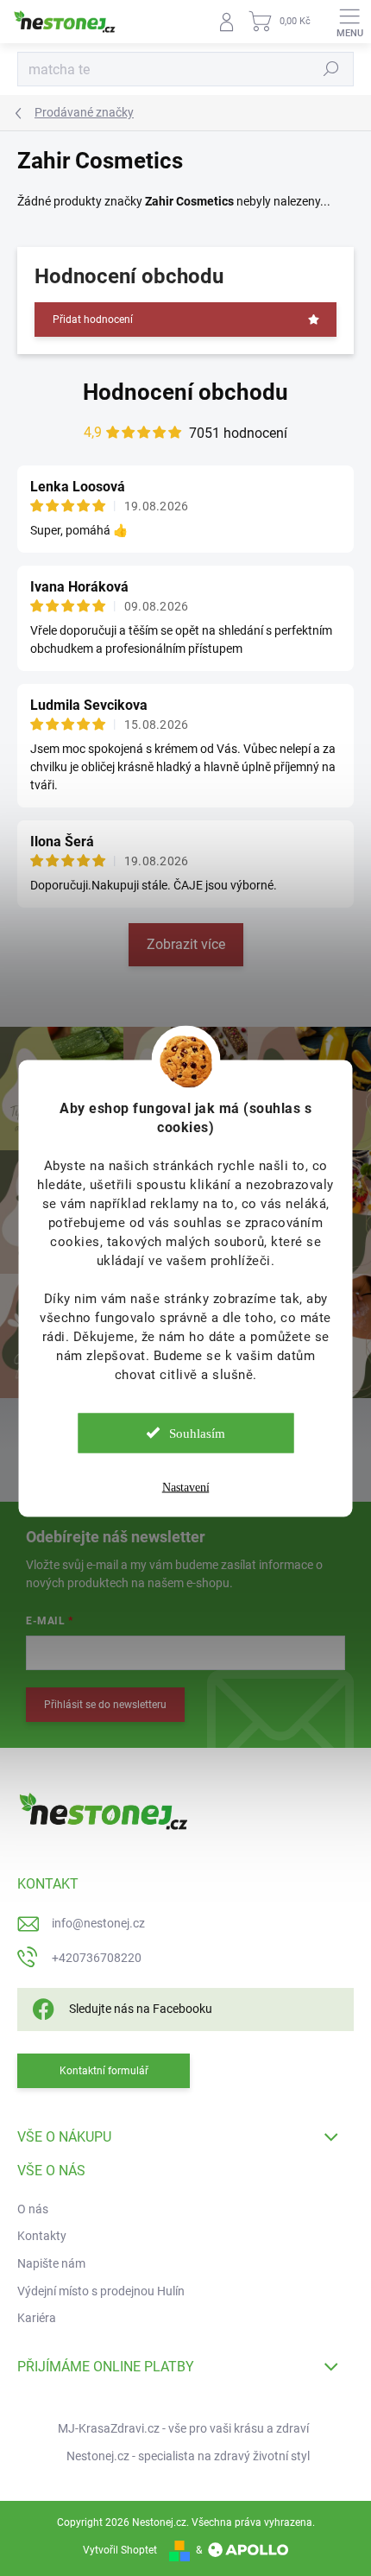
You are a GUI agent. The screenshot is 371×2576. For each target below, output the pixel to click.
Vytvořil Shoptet (120, 2550)
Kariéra (37, 2318)
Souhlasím (197, 1433)
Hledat (331, 69)
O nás (33, 2209)
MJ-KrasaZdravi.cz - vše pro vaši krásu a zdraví (183, 2428)
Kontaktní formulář (104, 2071)
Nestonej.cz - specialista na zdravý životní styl (188, 2456)
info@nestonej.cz (98, 1923)
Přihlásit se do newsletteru (105, 1705)
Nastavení (186, 1487)
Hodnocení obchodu (185, 392)
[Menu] (349, 22)
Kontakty (42, 2236)
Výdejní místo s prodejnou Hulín (101, 2291)
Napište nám (51, 2263)
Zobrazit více (186, 944)
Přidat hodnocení (93, 320)
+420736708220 (97, 1958)
